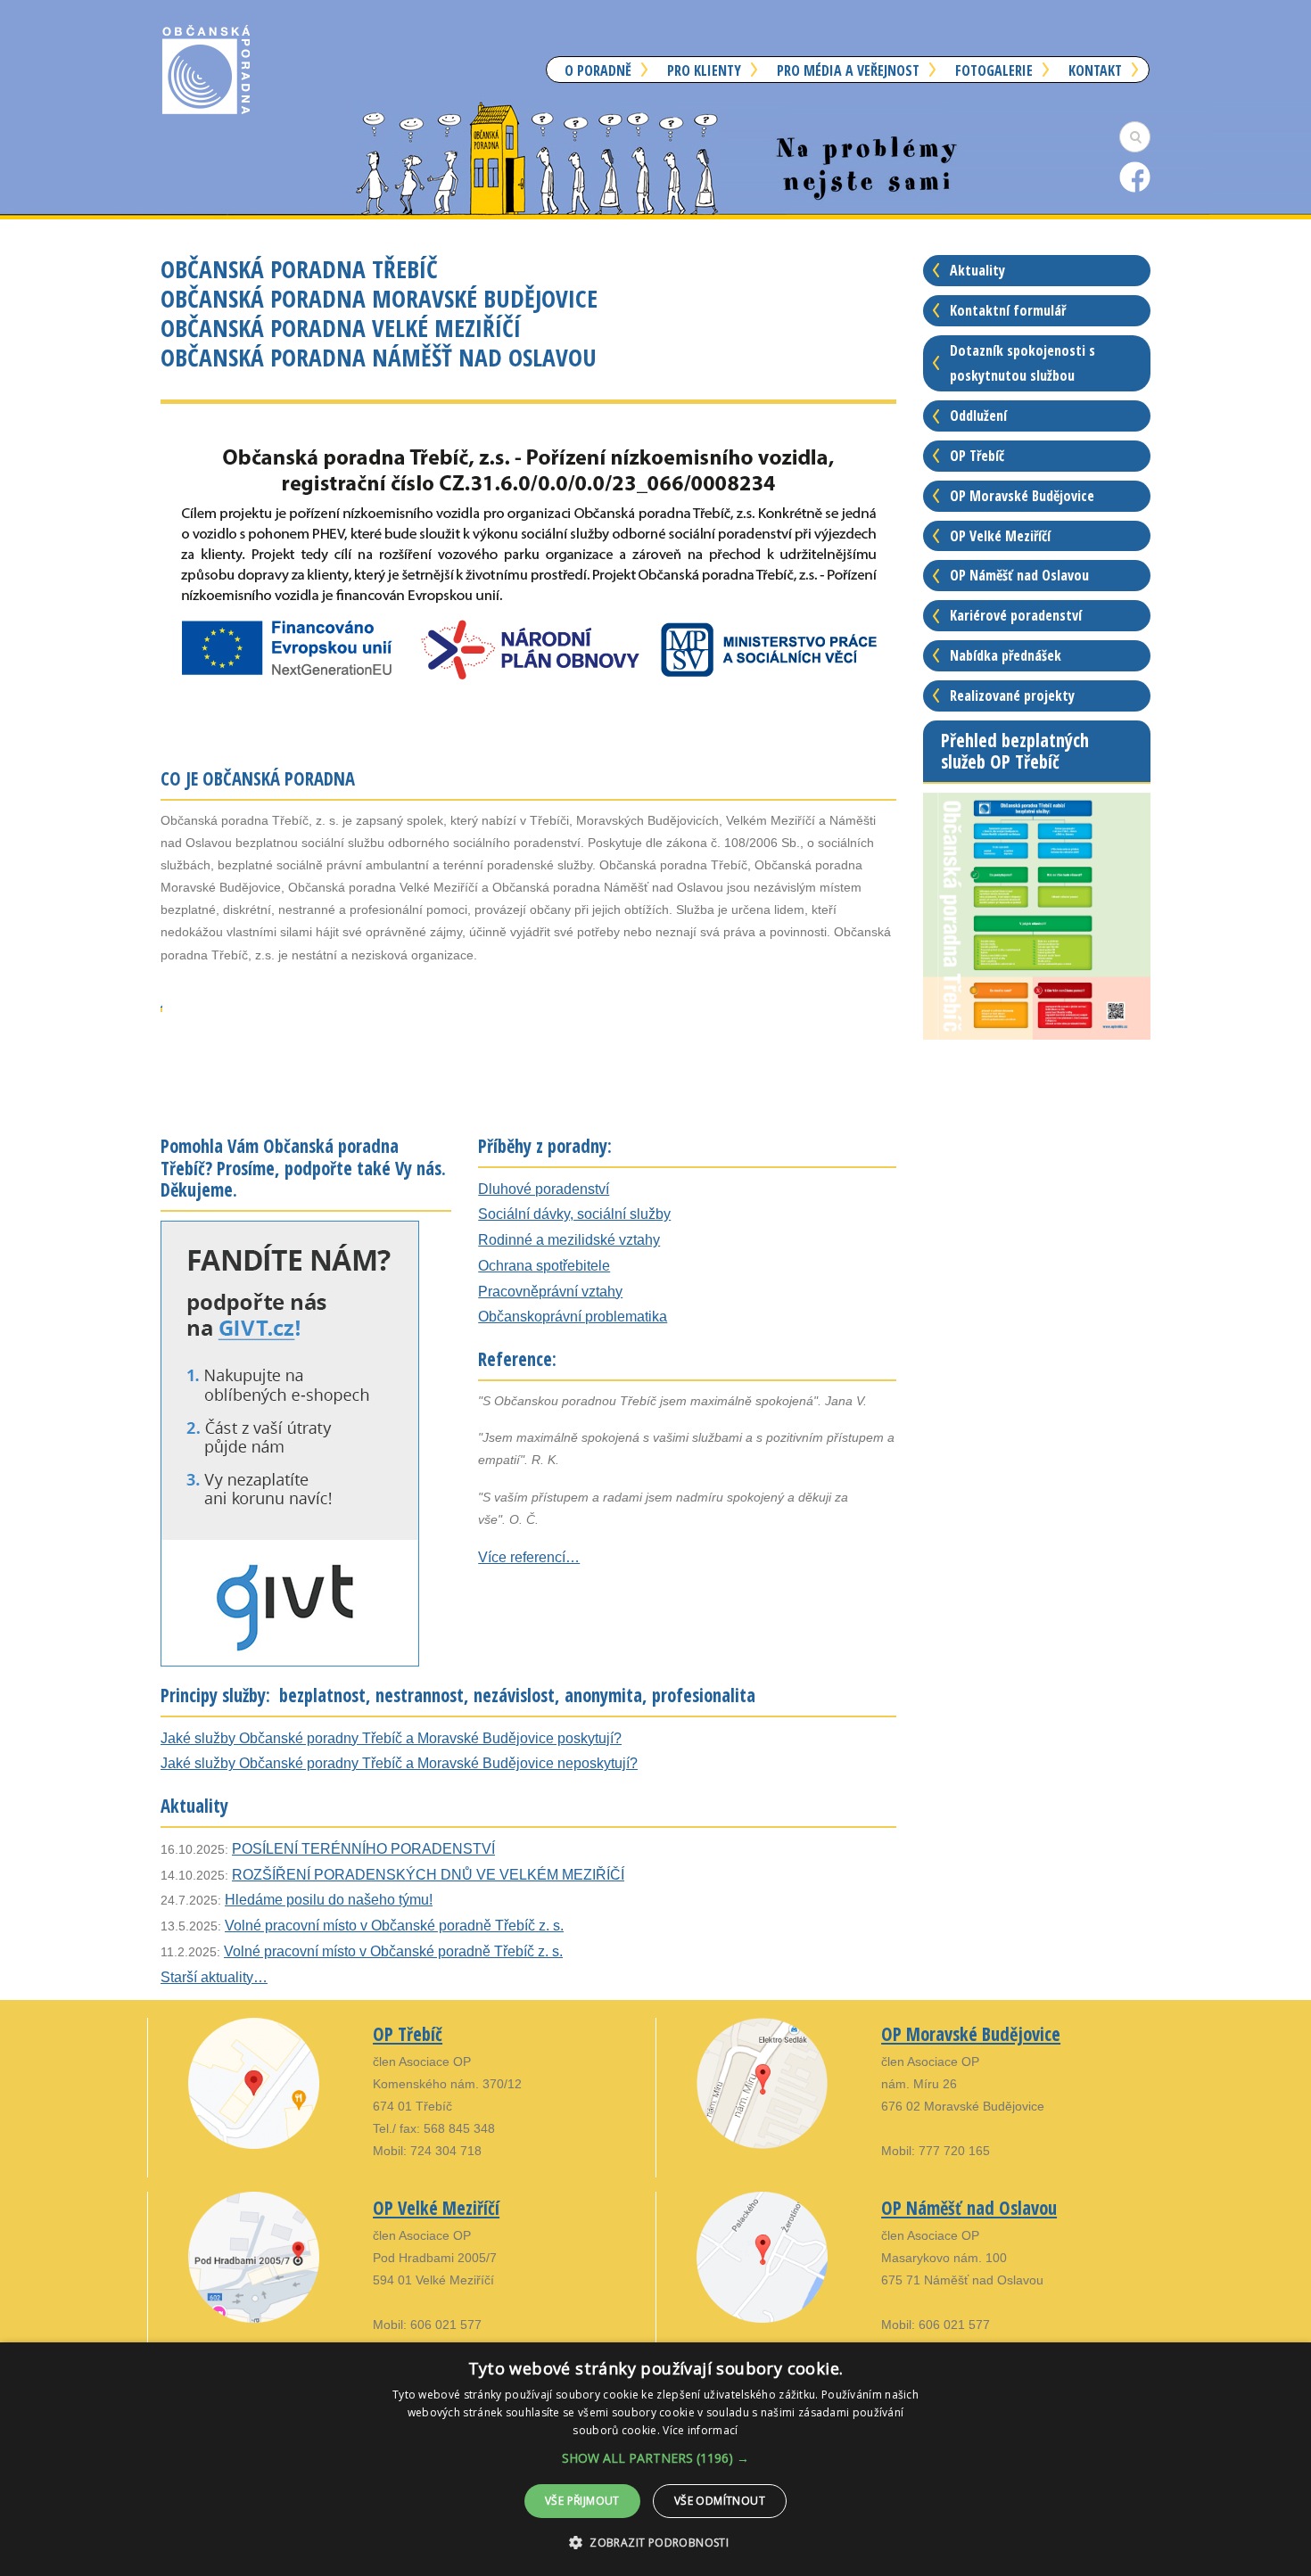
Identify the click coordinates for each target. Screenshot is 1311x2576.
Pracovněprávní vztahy (550, 1292)
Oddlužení (978, 416)
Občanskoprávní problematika (573, 1317)
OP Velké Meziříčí (1000, 536)
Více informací (700, 2430)
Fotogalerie (994, 70)
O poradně (598, 70)
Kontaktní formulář (1008, 310)
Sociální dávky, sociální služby (574, 1214)
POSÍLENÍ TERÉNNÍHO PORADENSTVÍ (363, 1849)
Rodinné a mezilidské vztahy (569, 1240)
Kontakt (1095, 70)
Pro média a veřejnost (848, 70)
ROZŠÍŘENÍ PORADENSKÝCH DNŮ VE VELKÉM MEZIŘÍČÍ (428, 1875)
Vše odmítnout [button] (720, 2501)
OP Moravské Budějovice (1022, 496)
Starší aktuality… (214, 1977)
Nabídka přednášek (1006, 655)
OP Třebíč (977, 456)
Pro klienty (704, 70)
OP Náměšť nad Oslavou (1019, 575)
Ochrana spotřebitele (544, 1266)
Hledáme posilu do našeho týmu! (329, 1900)
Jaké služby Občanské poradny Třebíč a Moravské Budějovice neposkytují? (399, 1763)
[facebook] (1135, 176)
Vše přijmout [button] (582, 2501)
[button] (655, 2458)
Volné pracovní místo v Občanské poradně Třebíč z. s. (394, 1926)
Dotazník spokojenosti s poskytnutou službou (1022, 363)
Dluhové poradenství (544, 1189)
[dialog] (655, 2459)
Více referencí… (529, 1557)
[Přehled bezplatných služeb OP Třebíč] (1037, 915)
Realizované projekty (1012, 695)
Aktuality (977, 270)
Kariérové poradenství (1016, 615)
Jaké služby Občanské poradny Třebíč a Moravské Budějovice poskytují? (391, 1738)
